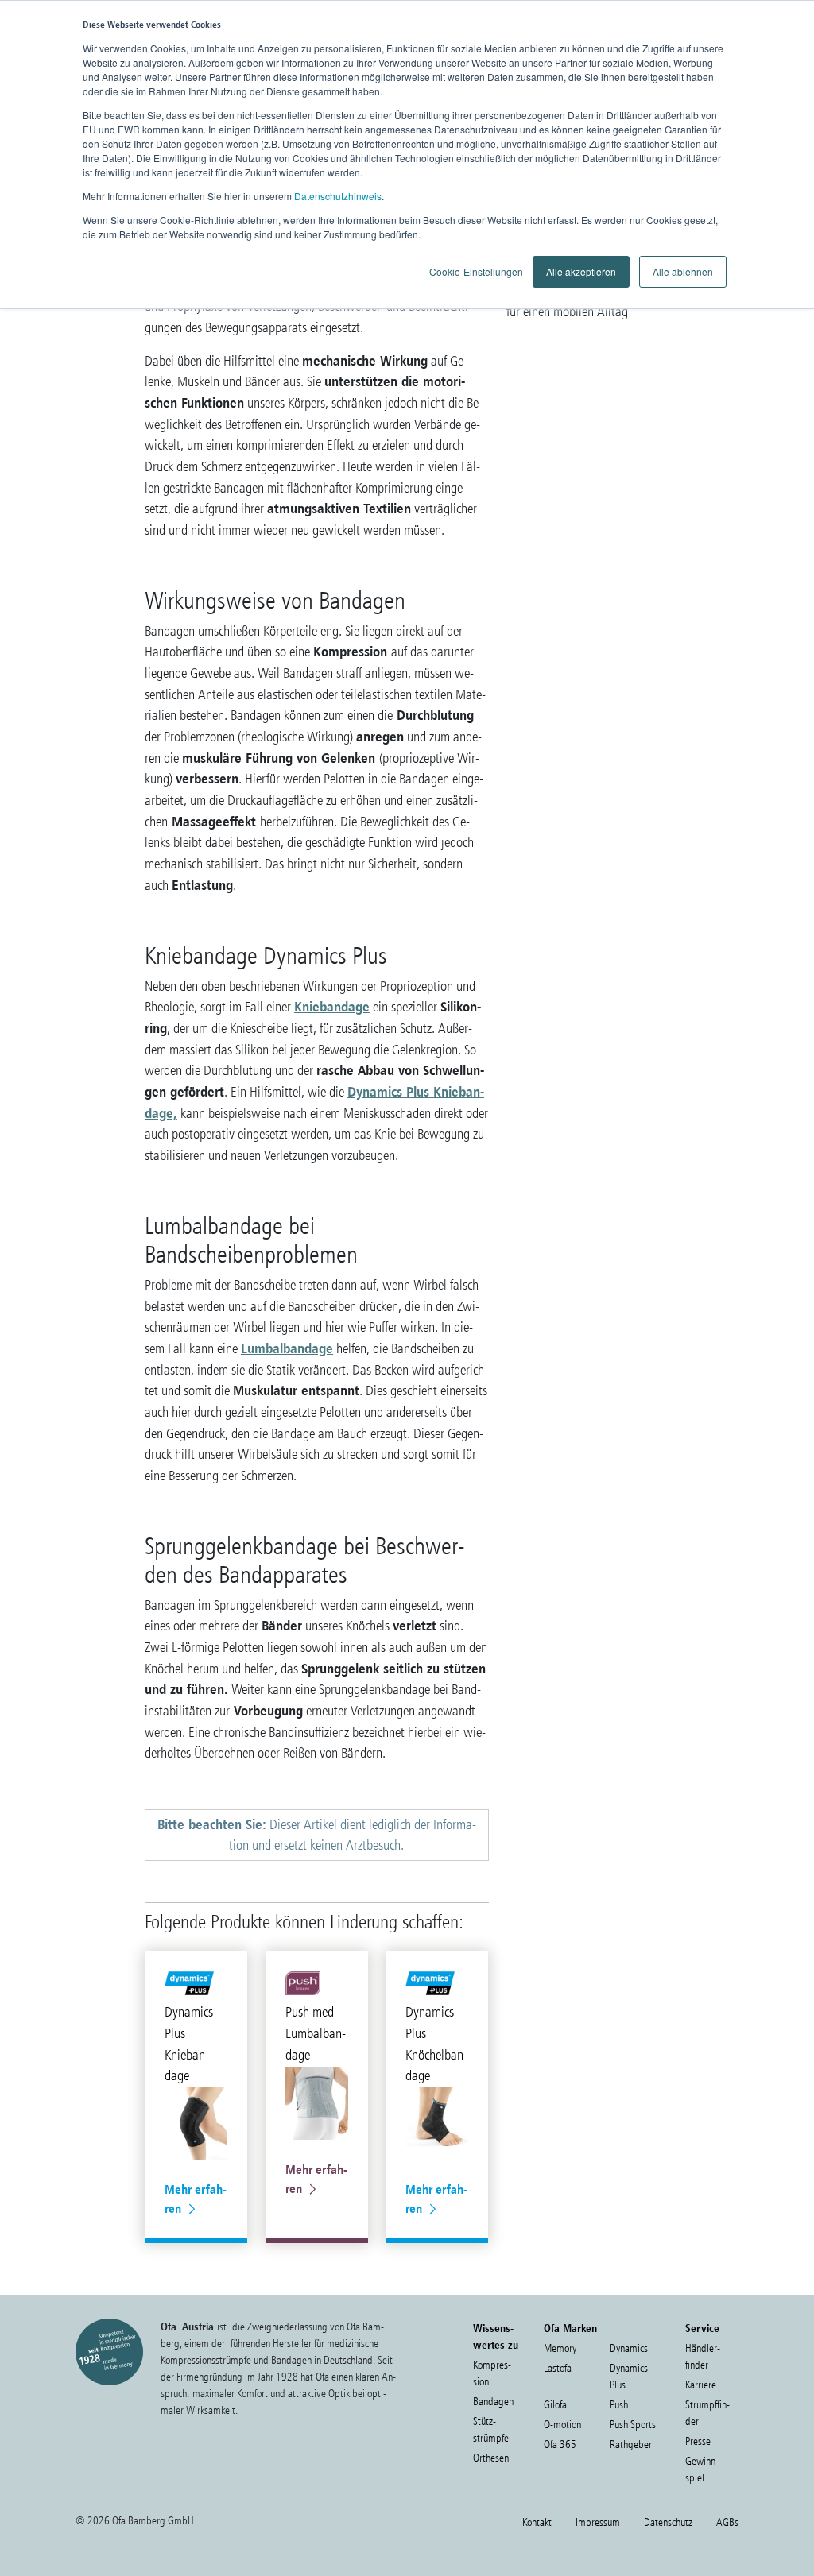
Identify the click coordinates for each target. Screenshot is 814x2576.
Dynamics (629, 2348)
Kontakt (537, 2522)
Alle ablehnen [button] (683, 271)
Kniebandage (332, 1006)
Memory (560, 2348)
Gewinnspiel (702, 2470)
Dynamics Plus (629, 2377)
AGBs (727, 2522)
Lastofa (558, 2368)
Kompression (492, 2373)
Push (619, 2405)
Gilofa (555, 2405)
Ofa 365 (560, 2444)
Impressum (598, 2522)
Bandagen (493, 2402)
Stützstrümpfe (491, 2430)
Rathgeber (631, 2444)
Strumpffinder (707, 2413)
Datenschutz (668, 2522)
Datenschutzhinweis (338, 196)
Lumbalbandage (287, 1348)
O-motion (562, 2425)
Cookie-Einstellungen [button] (476, 271)
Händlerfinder (703, 2357)
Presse (698, 2441)
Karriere (701, 2385)
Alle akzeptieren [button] (581, 271)
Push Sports (633, 2425)
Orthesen (491, 2458)
